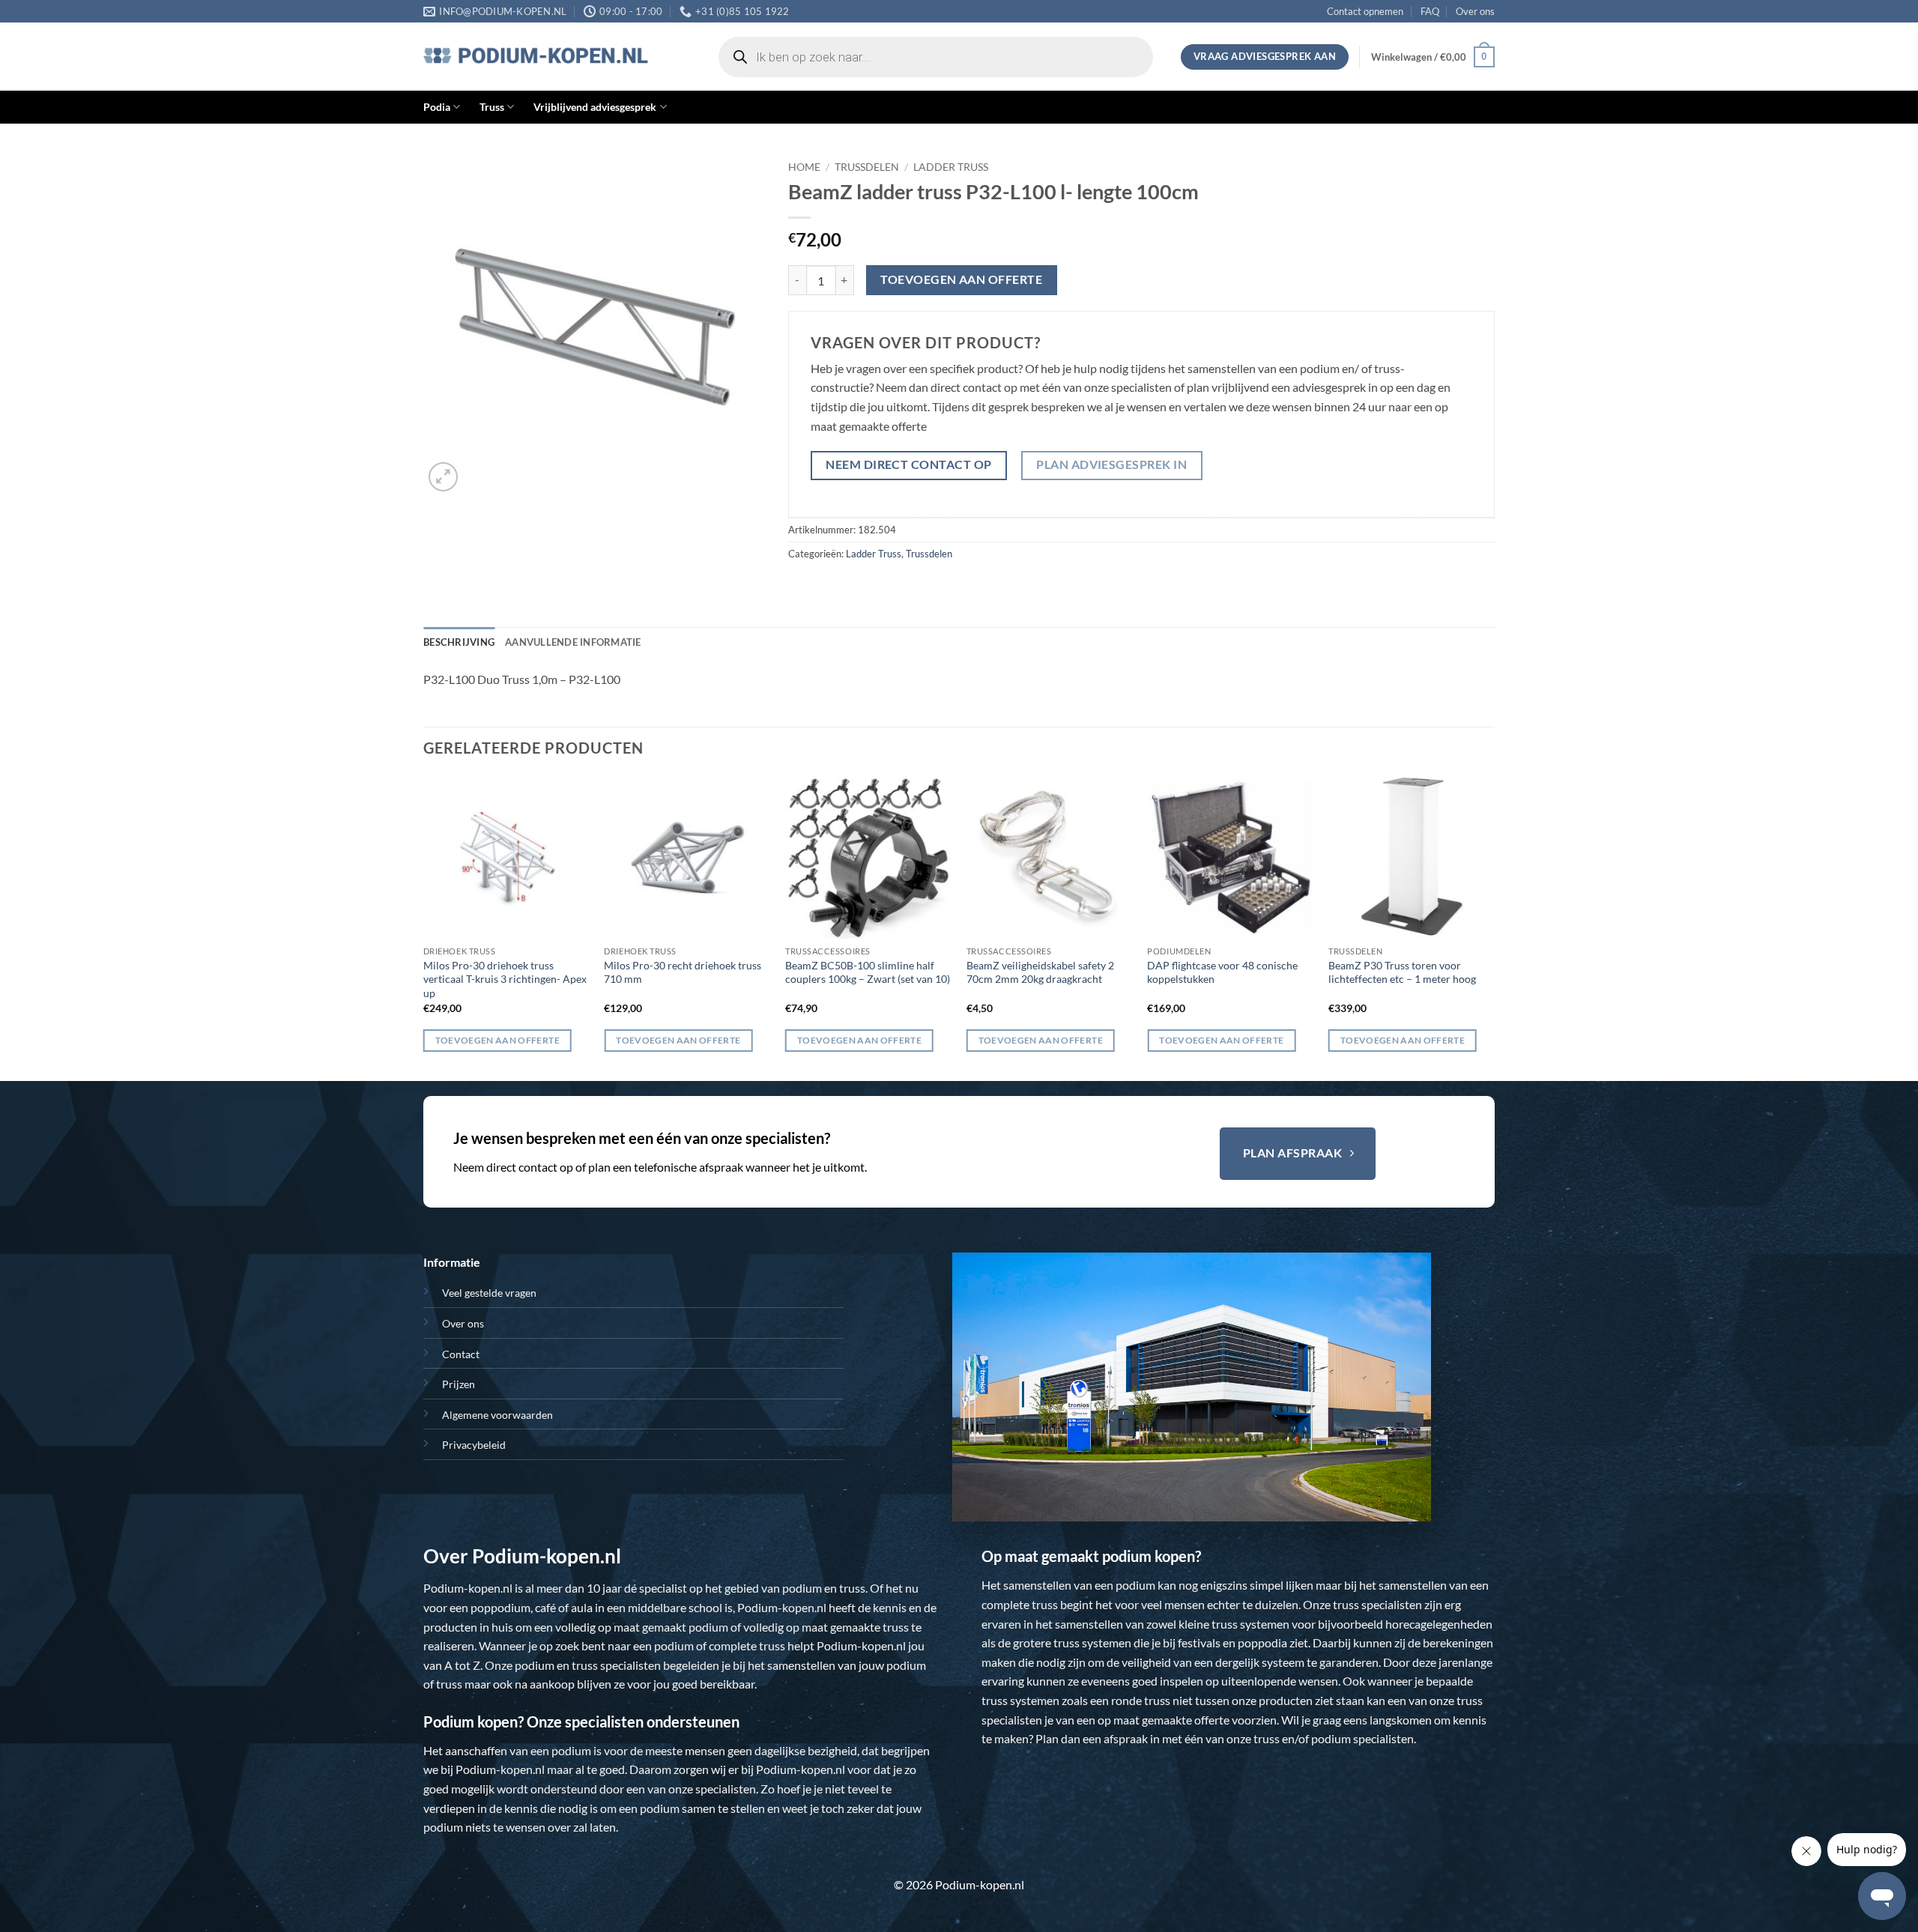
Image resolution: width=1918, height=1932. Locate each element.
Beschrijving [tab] (459, 642)
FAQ (1430, 11)
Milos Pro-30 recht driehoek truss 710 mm (683, 972)
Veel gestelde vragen (489, 1293)
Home (804, 167)
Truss (492, 107)
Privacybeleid (474, 1445)
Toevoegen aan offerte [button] (497, 1040)
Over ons (1475, 11)
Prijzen (459, 1384)
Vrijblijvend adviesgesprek (595, 107)
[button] (1433, 57)
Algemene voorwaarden (497, 1415)
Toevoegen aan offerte (961, 279)
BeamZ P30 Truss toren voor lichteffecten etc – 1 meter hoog (1402, 972)
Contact (461, 1354)
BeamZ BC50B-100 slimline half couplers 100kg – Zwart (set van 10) (868, 972)
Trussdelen (867, 167)
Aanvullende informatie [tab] (573, 642)
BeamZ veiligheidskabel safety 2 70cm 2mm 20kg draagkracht (1040, 972)
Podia (437, 107)
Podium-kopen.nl (468, 1588)
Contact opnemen (1365, 11)
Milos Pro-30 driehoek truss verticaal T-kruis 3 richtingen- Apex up (505, 979)
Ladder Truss (951, 167)
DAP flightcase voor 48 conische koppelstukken (1222, 972)
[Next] (1494, 927)
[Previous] (424, 927)
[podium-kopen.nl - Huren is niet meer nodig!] (536, 57)
